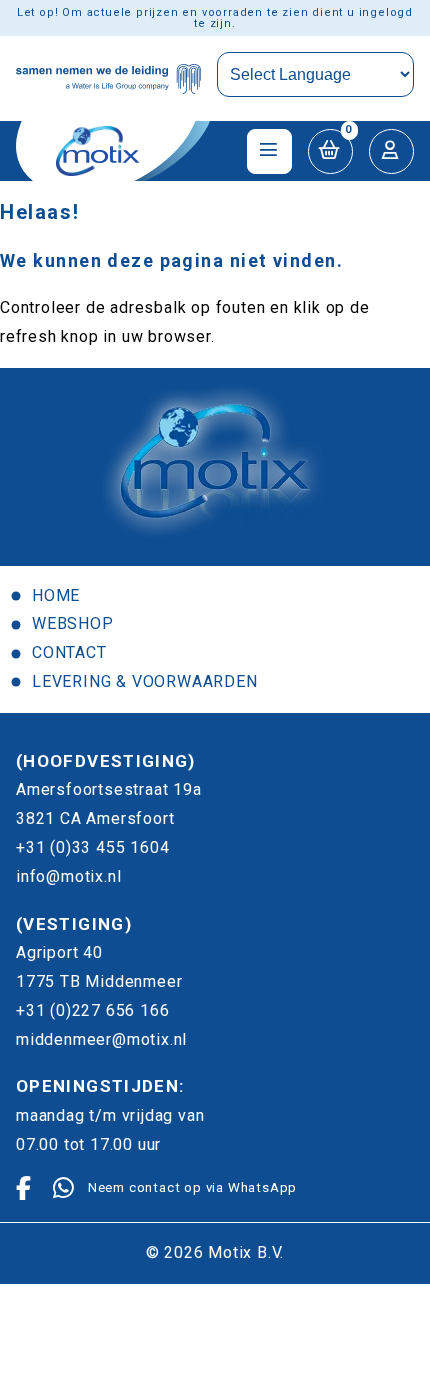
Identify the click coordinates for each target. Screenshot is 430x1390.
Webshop (73, 623)
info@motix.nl (68, 876)
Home (56, 595)
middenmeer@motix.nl (101, 1039)
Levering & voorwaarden (145, 681)
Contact (69, 652)
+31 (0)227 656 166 (92, 1010)
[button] (330, 151)
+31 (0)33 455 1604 (92, 847)
